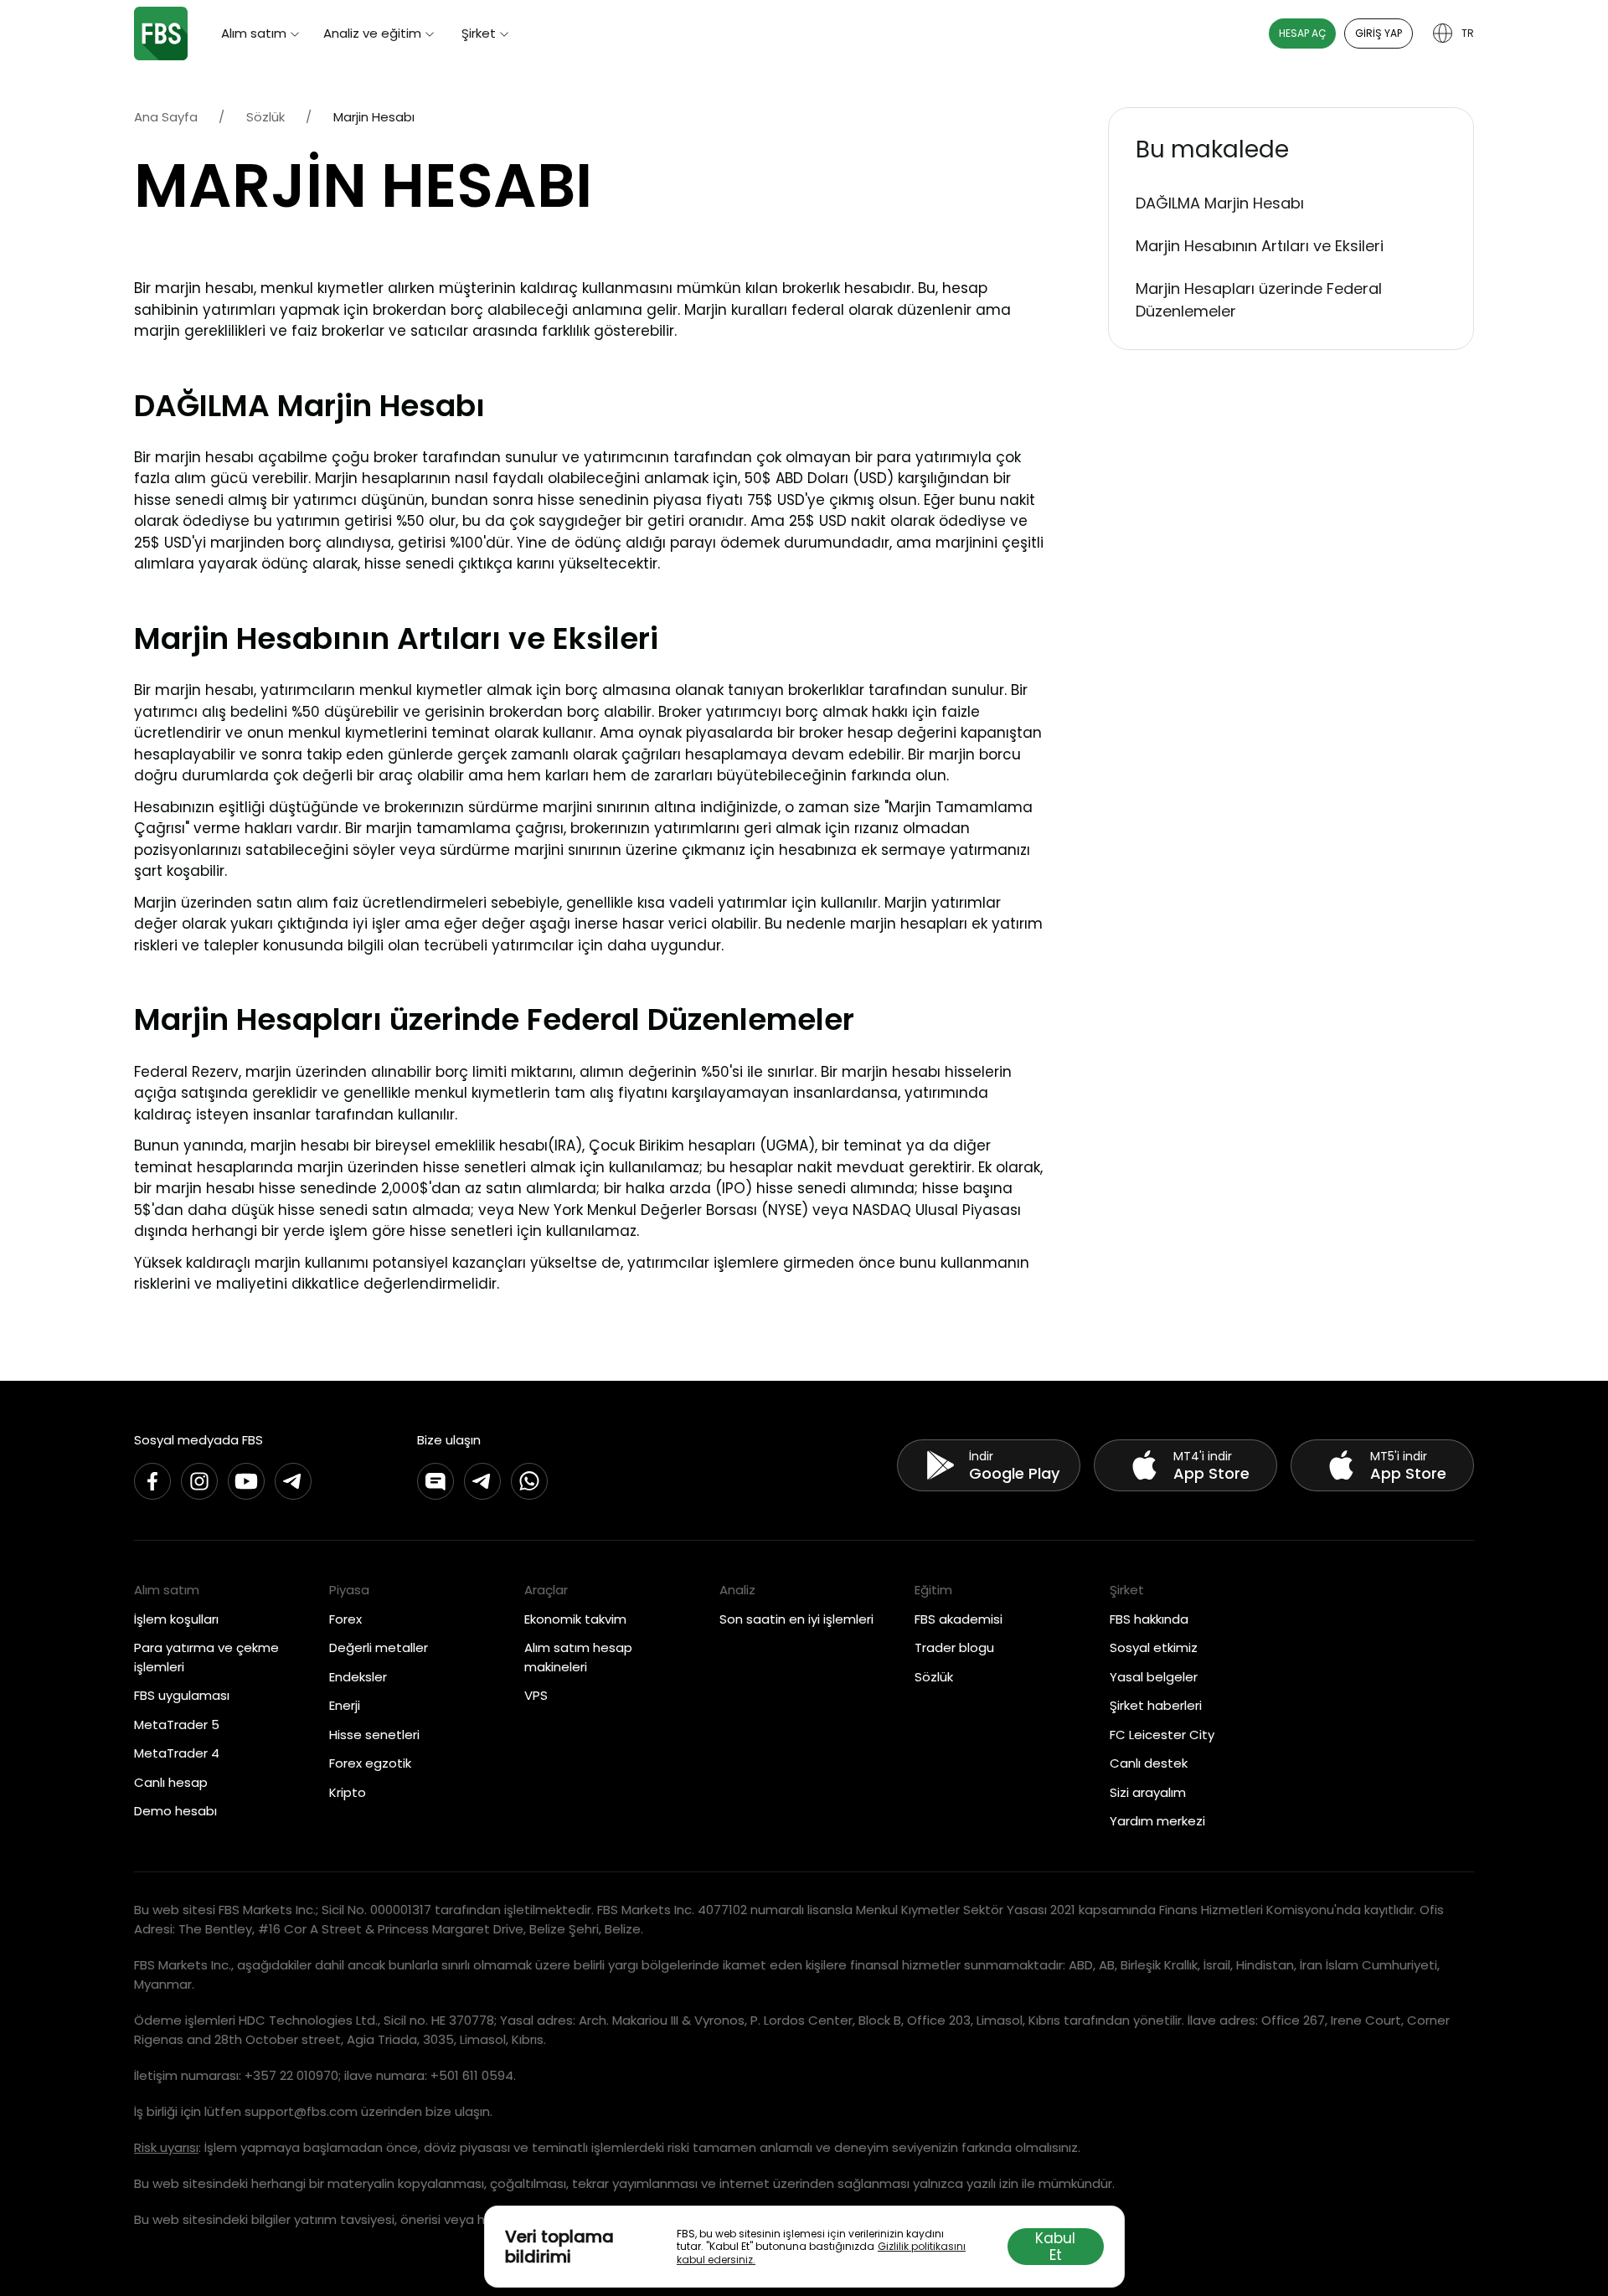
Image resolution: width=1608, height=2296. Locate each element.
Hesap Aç (1302, 33)
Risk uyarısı (166, 2147)
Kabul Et (1055, 2247)
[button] (1291, 150)
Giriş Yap (1379, 33)
